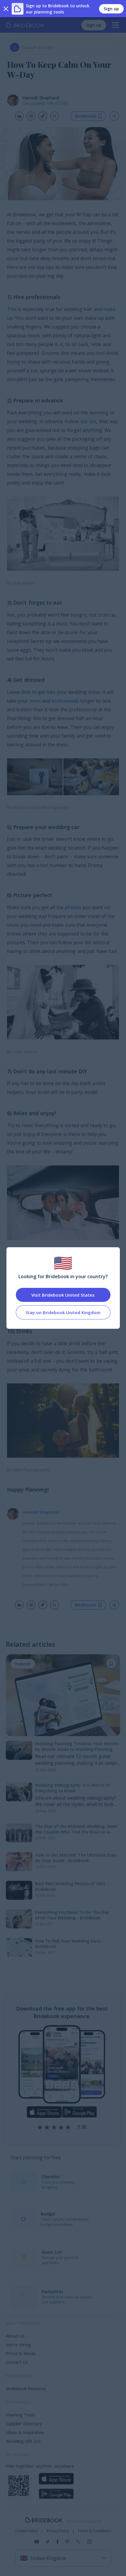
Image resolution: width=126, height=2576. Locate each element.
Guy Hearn (24, 583)
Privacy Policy (58, 2531)
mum (35, 701)
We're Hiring (18, 2345)
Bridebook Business (26, 2388)
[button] (111, 1663)
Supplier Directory (24, 2423)
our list (88, 421)
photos (73, 907)
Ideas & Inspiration (25, 2432)
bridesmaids (65, 701)
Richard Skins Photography (41, 807)
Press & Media (21, 2353)
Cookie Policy (26, 2531)
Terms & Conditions (94, 2531)
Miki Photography (31, 1470)
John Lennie (25, 1052)
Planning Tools (21, 2415)
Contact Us (17, 2362)
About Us (15, 2336)
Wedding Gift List (23, 2441)
